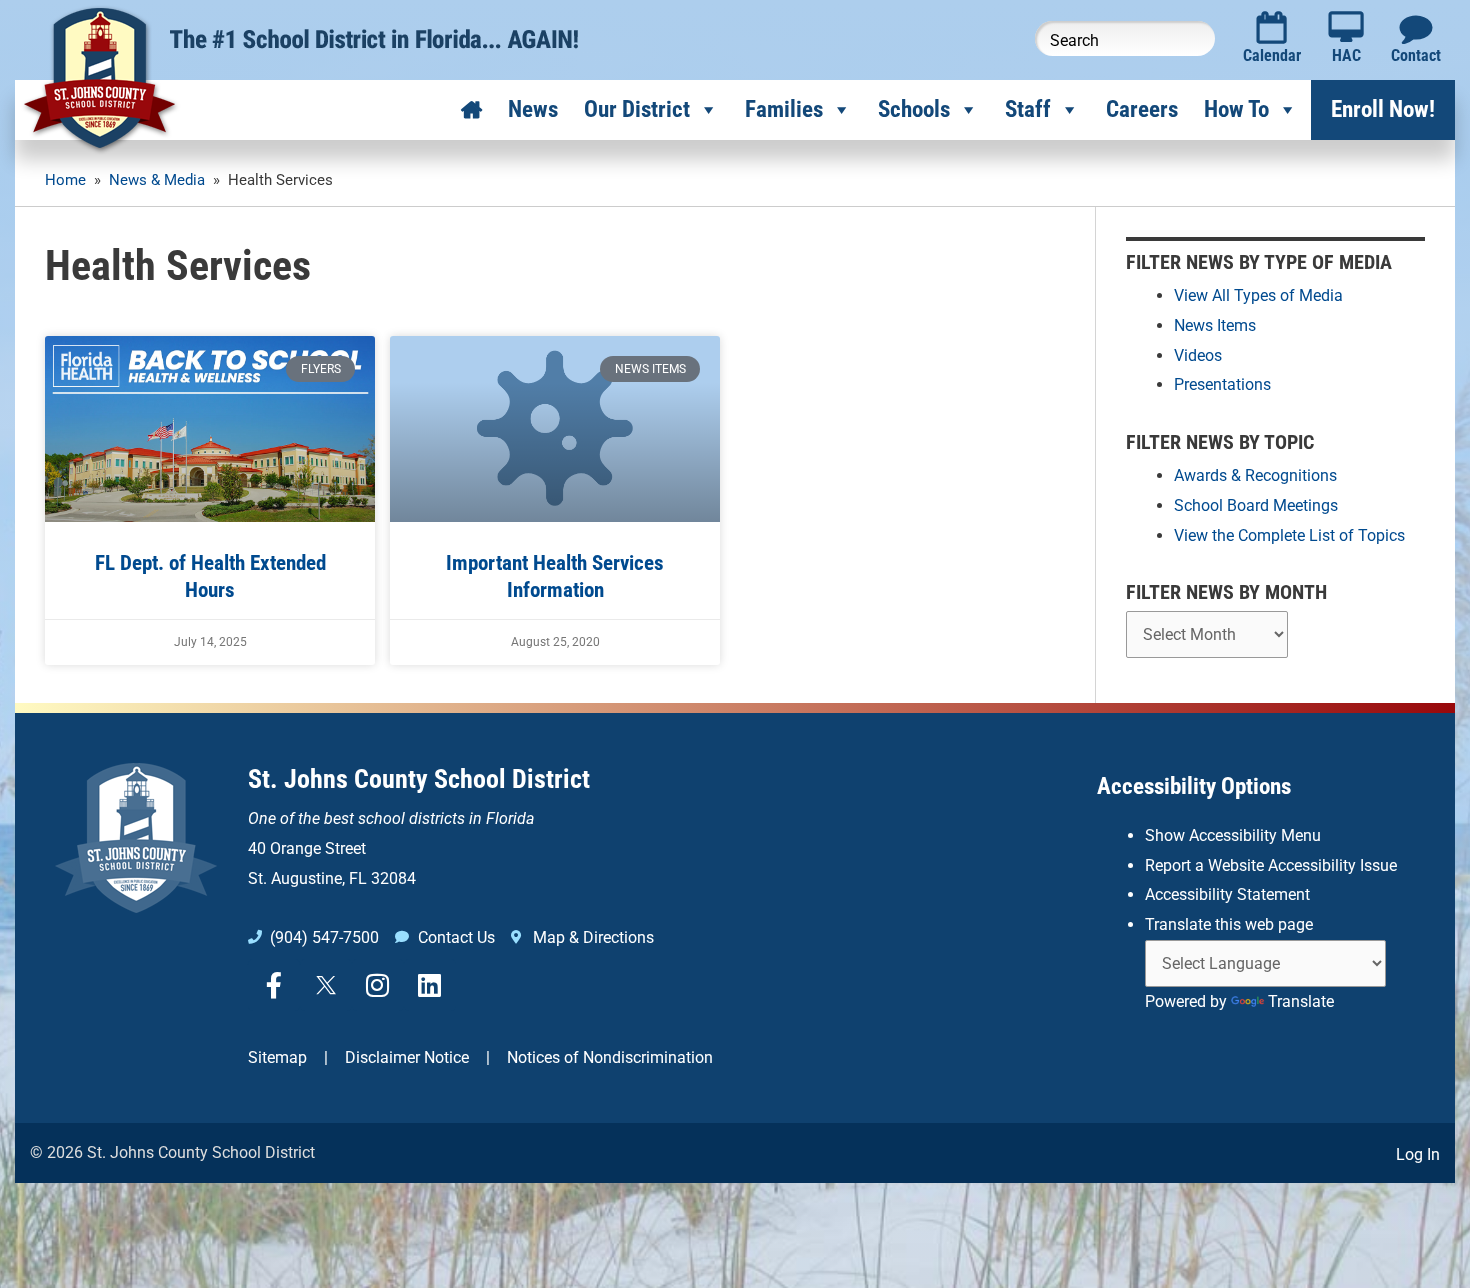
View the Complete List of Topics (1289, 535)
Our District (637, 109)
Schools (914, 109)
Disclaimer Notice (407, 1057)
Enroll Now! (1383, 109)
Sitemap (277, 1057)
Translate (1301, 1001)
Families (784, 109)
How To (1236, 109)
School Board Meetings (1256, 505)
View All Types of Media (1258, 295)
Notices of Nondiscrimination (610, 1057)
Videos (1198, 355)
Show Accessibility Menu (1233, 835)
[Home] (471, 110)
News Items (1215, 325)
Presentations (1222, 384)
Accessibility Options (1194, 786)
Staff (1028, 109)
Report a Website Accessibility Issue (1271, 865)
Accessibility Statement (1227, 894)
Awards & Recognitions (1255, 475)
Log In (1418, 1154)
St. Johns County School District (419, 779)
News (533, 109)
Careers (1142, 109)
